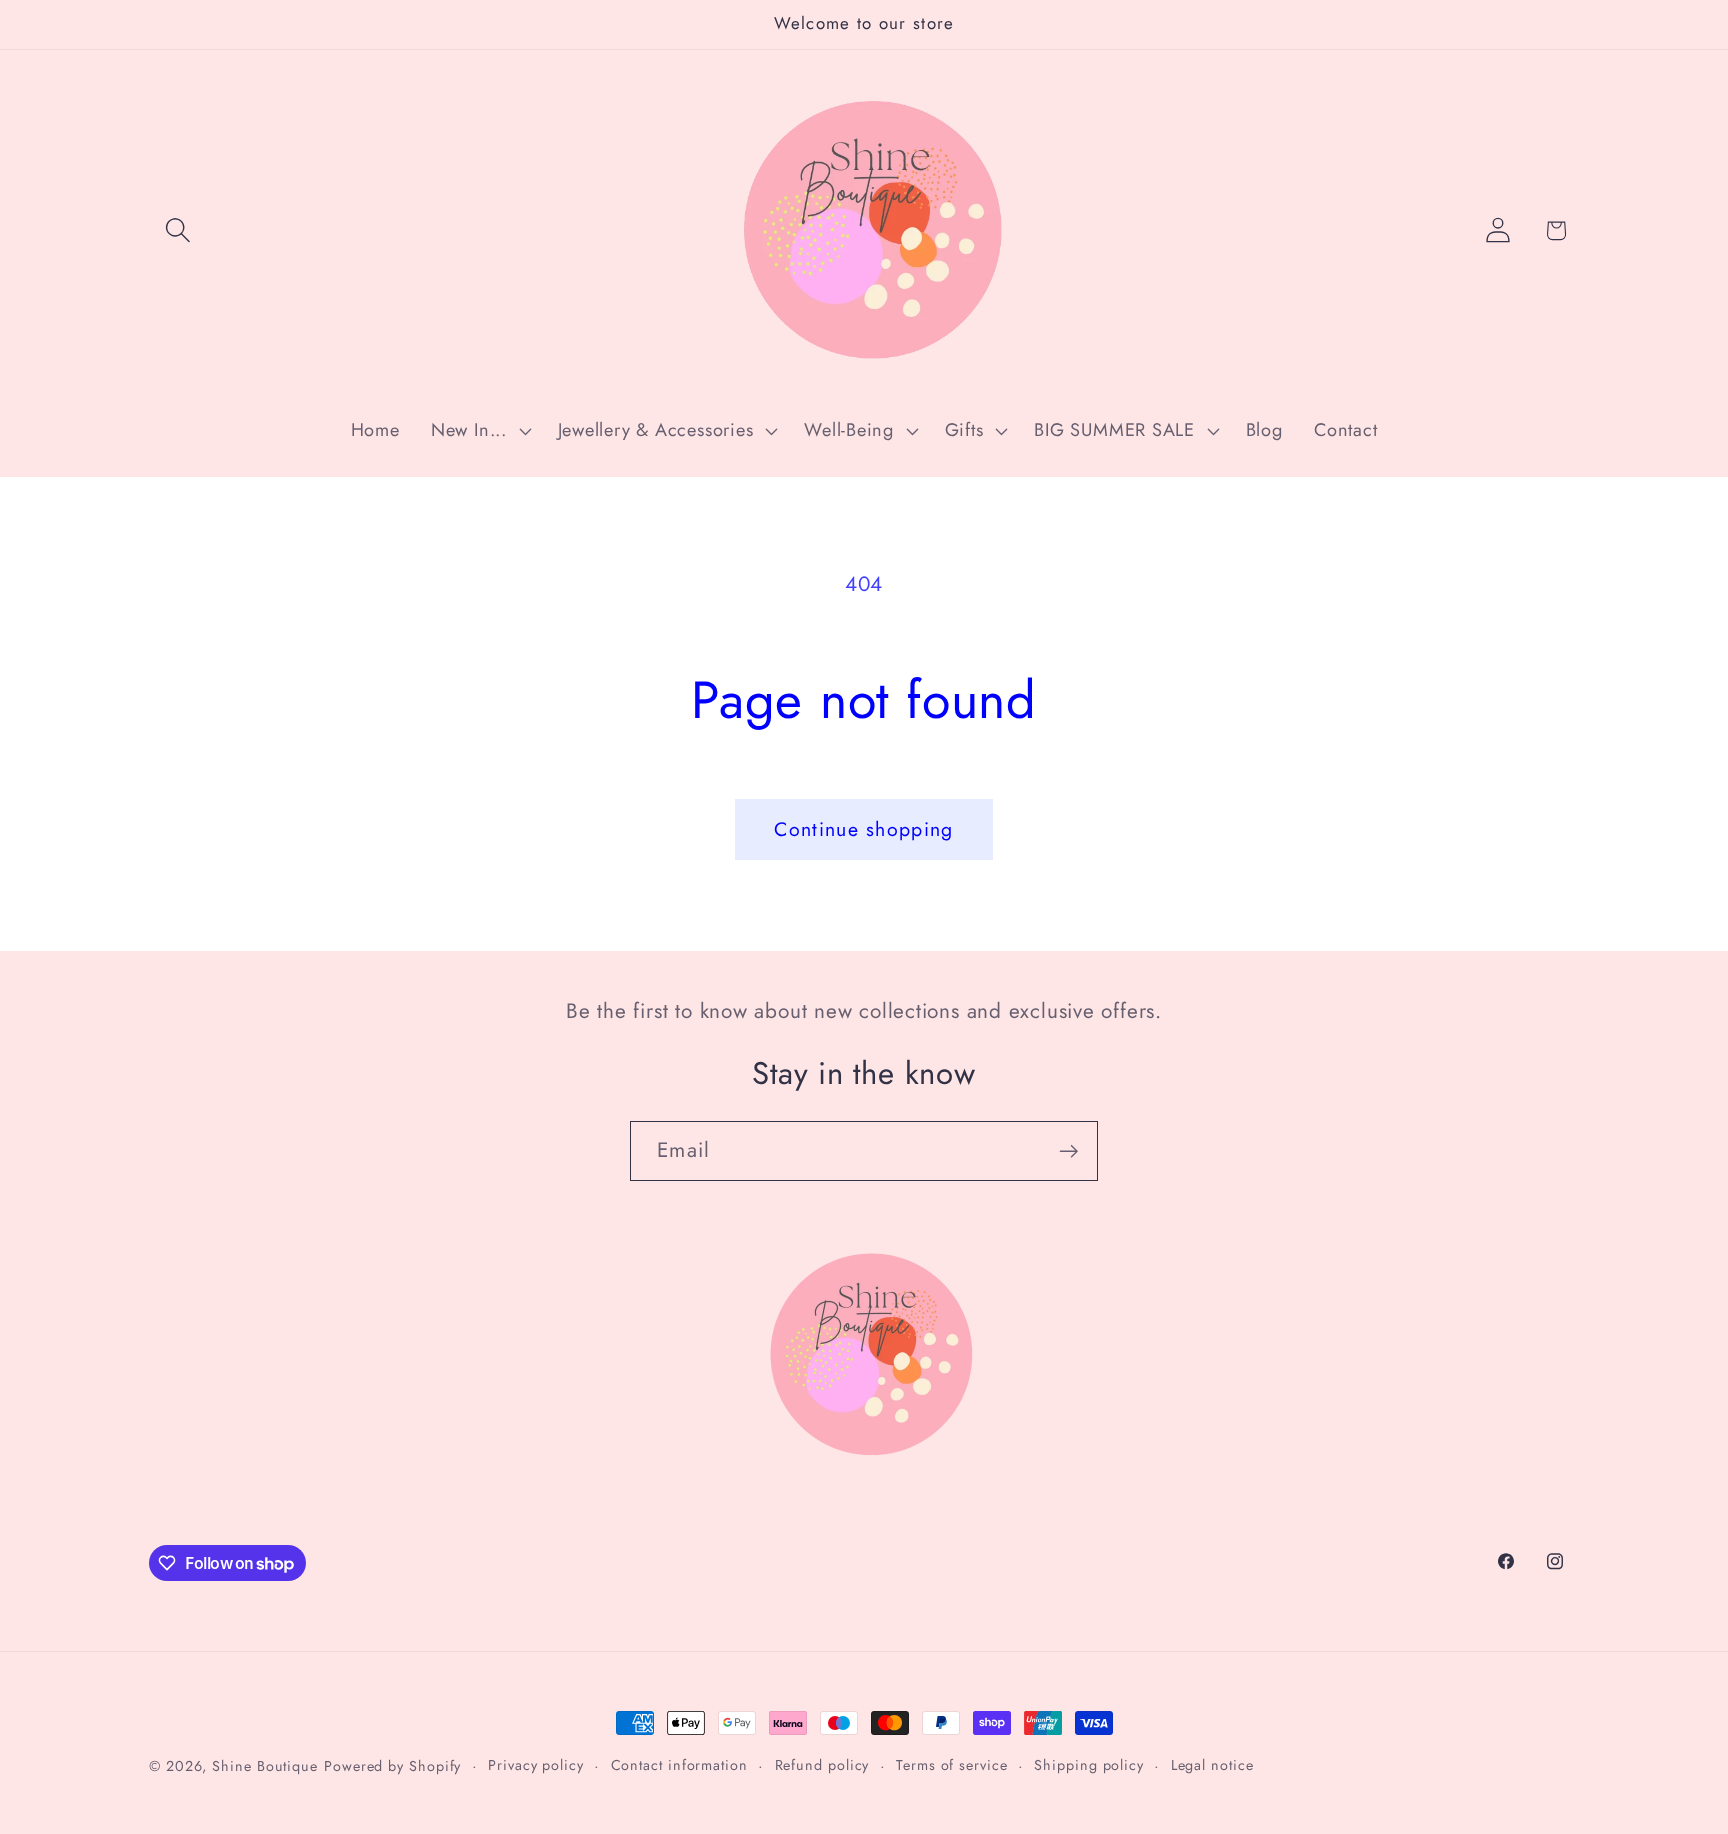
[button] (177, 230)
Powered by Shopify (392, 1766)
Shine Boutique (265, 1766)
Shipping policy (1089, 1765)
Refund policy (822, 1765)
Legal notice (1212, 1765)
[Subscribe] (1068, 1151)
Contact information (679, 1765)
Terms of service (952, 1765)
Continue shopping (863, 829)
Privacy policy (536, 1765)
